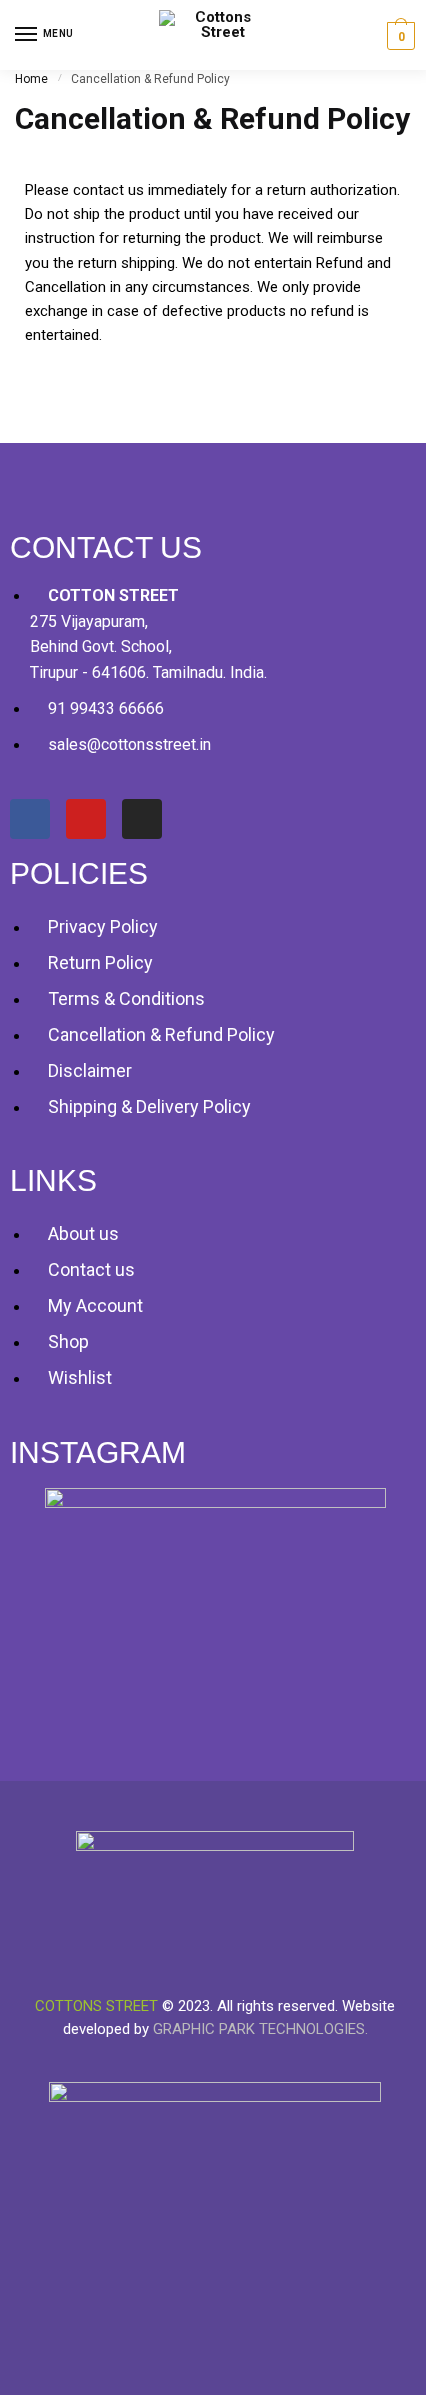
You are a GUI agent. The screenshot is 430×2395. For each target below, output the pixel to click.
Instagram (98, 1452)
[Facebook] (30, 819)
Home (31, 79)
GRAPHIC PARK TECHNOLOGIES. (260, 2029)
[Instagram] (142, 819)
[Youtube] (86, 819)
